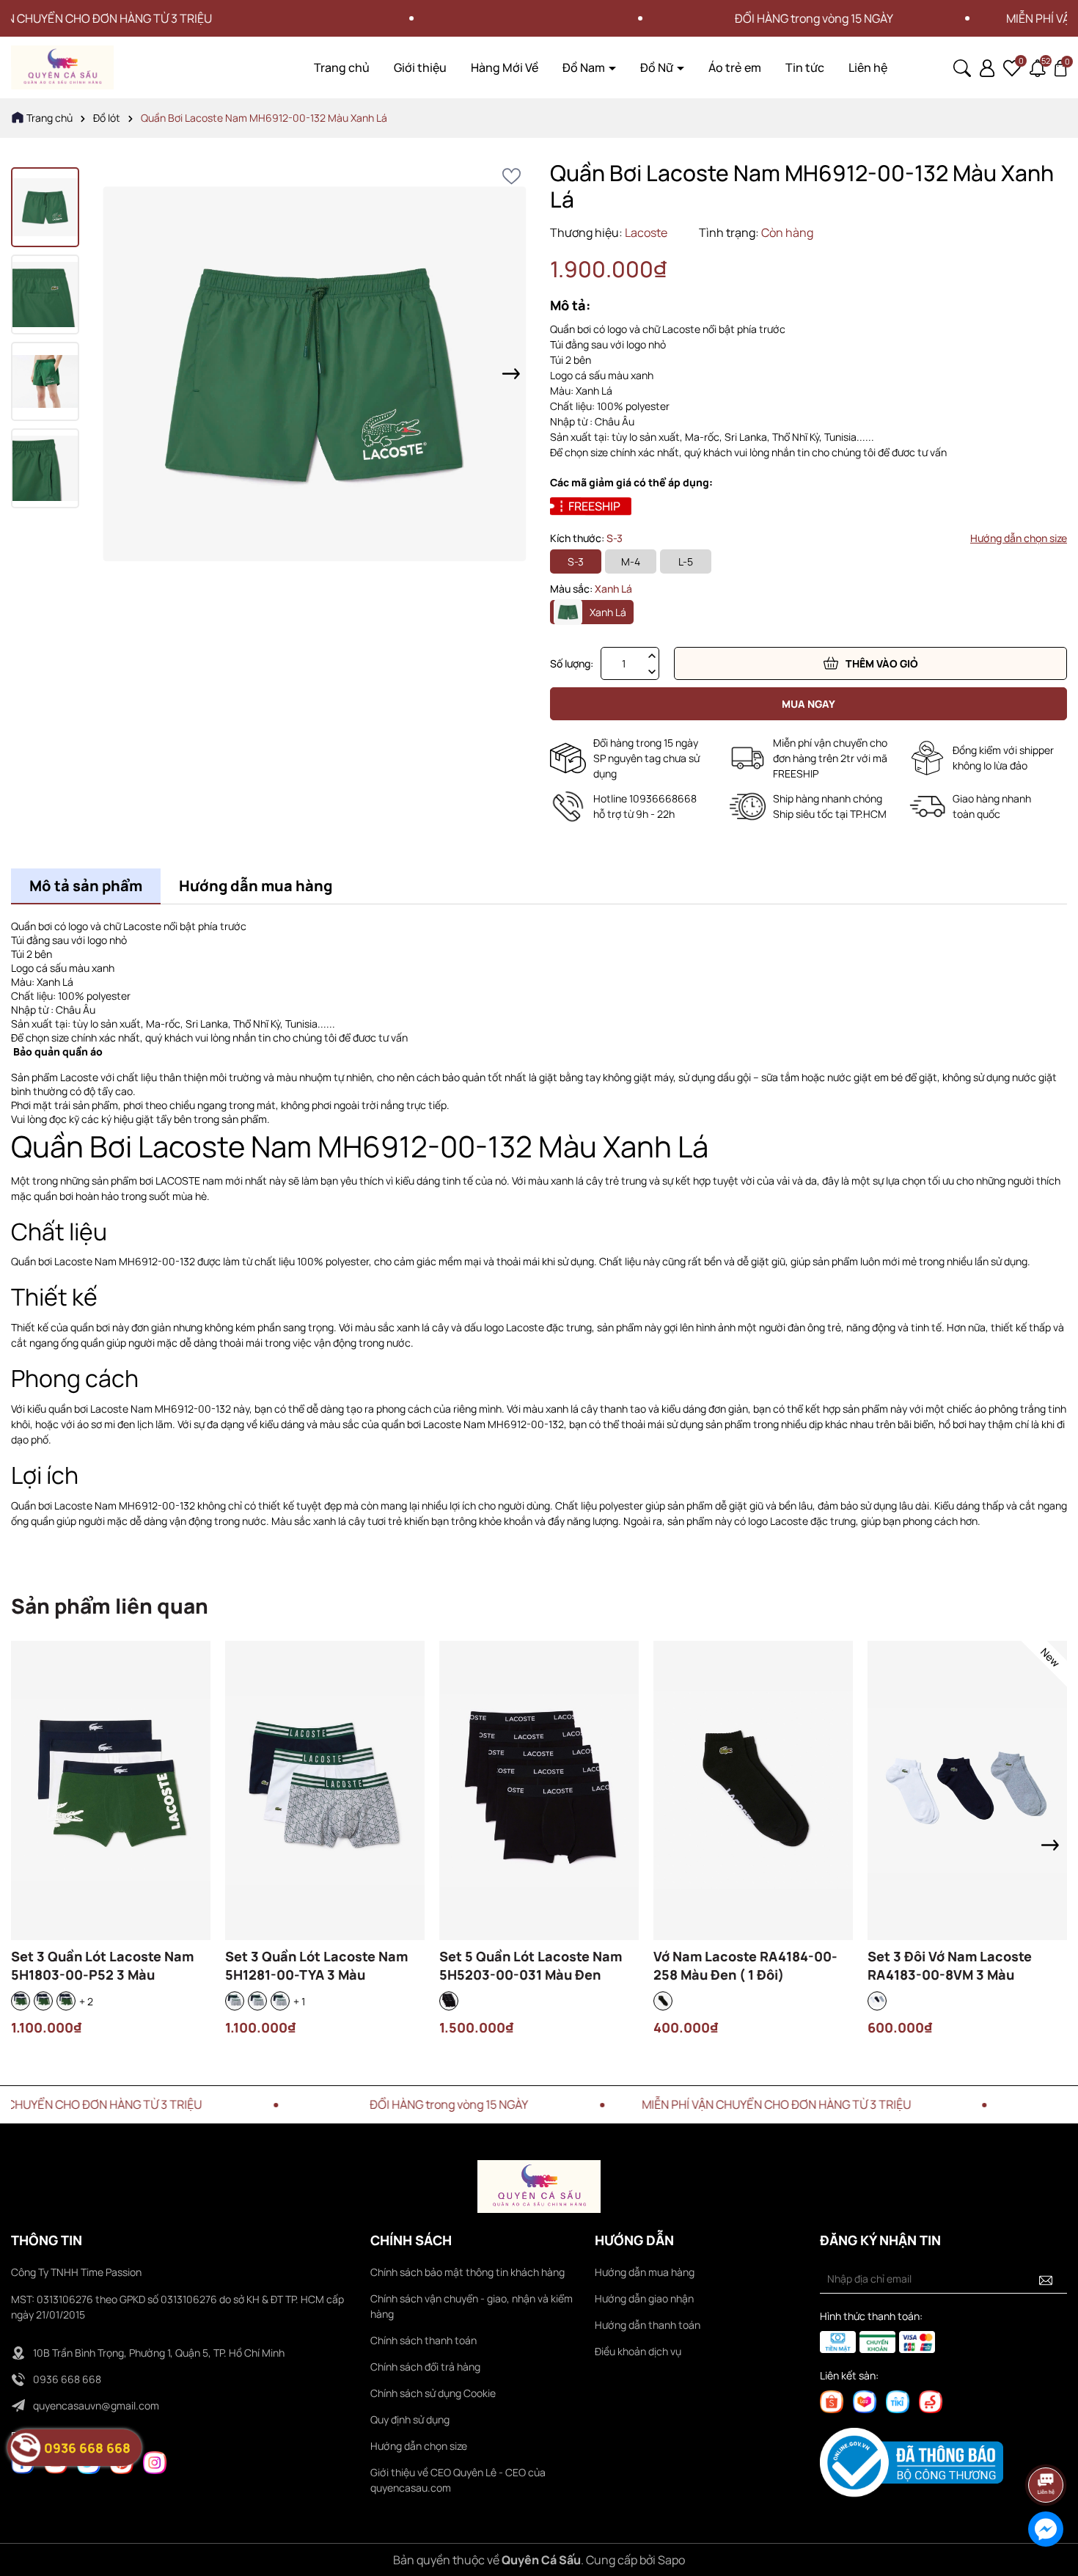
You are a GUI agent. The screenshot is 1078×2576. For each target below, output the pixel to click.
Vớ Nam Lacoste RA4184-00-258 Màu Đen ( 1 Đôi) (745, 1965)
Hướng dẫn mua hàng (645, 2272)
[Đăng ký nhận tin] (1046, 2279)
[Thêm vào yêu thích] (511, 176)
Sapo (671, 2560)
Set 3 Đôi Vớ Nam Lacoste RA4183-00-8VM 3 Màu (950, 1965)
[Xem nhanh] (111, 1813)
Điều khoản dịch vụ (638, 2351)
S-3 (576, 561)
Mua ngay (808, 704)
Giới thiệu (420, 67)
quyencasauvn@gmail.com (96, 2405)
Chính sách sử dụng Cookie (433, 2393)
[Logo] (62, 66)
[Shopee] (832, 2400)
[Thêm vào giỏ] (714, 1813)
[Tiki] (898, 2400)
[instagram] (155, 2461)
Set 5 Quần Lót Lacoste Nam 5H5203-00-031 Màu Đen (531, 1965)
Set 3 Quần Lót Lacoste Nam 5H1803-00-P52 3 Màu (102, 1965)
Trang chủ (342, 67)
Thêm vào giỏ (882, 663)
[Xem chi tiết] (71, 1813)
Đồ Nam (585, 67)
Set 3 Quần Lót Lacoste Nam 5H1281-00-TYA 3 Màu (316, 1965)
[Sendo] (931, 2400)
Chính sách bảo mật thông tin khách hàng (467, 2272)
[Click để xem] (315, 374)
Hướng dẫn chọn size (1019, 538)
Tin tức (805, 67)
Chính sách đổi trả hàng (425, 2367)
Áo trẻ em (735, 67)
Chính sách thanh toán (423, 2340)
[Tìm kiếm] (962, 66)
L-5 (686, 561)
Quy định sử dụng (410, 2419)
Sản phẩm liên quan (110, 1606)
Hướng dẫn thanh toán (648, 2325)
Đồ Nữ (658, 67)
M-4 (631, 561)
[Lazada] (865, 2400)
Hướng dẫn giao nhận (644, 2298)
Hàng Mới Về (505, 67)
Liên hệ (868, 67)
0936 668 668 (67, 2379)
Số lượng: (572, 663)
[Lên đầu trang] (1046, 2444)
